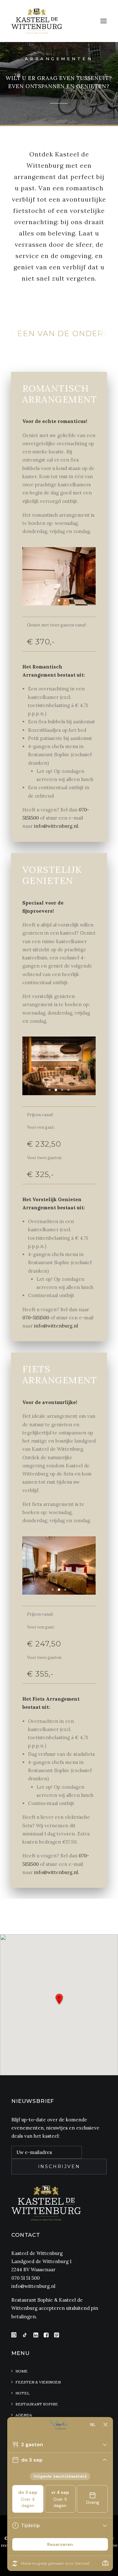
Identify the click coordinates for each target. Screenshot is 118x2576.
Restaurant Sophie (37, 2404)
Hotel (22, 2393)
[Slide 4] (69, 1090)
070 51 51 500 (25, 2278)
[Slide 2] (59, 600)
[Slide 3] (65, 600)
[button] (104, 21)
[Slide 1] (53, 600)
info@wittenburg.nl (56, 1326)
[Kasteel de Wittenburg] (37, 21)
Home (22, 2371)
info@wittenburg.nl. (57, 826)
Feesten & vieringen (38, 2382)
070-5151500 (36, 1318)
